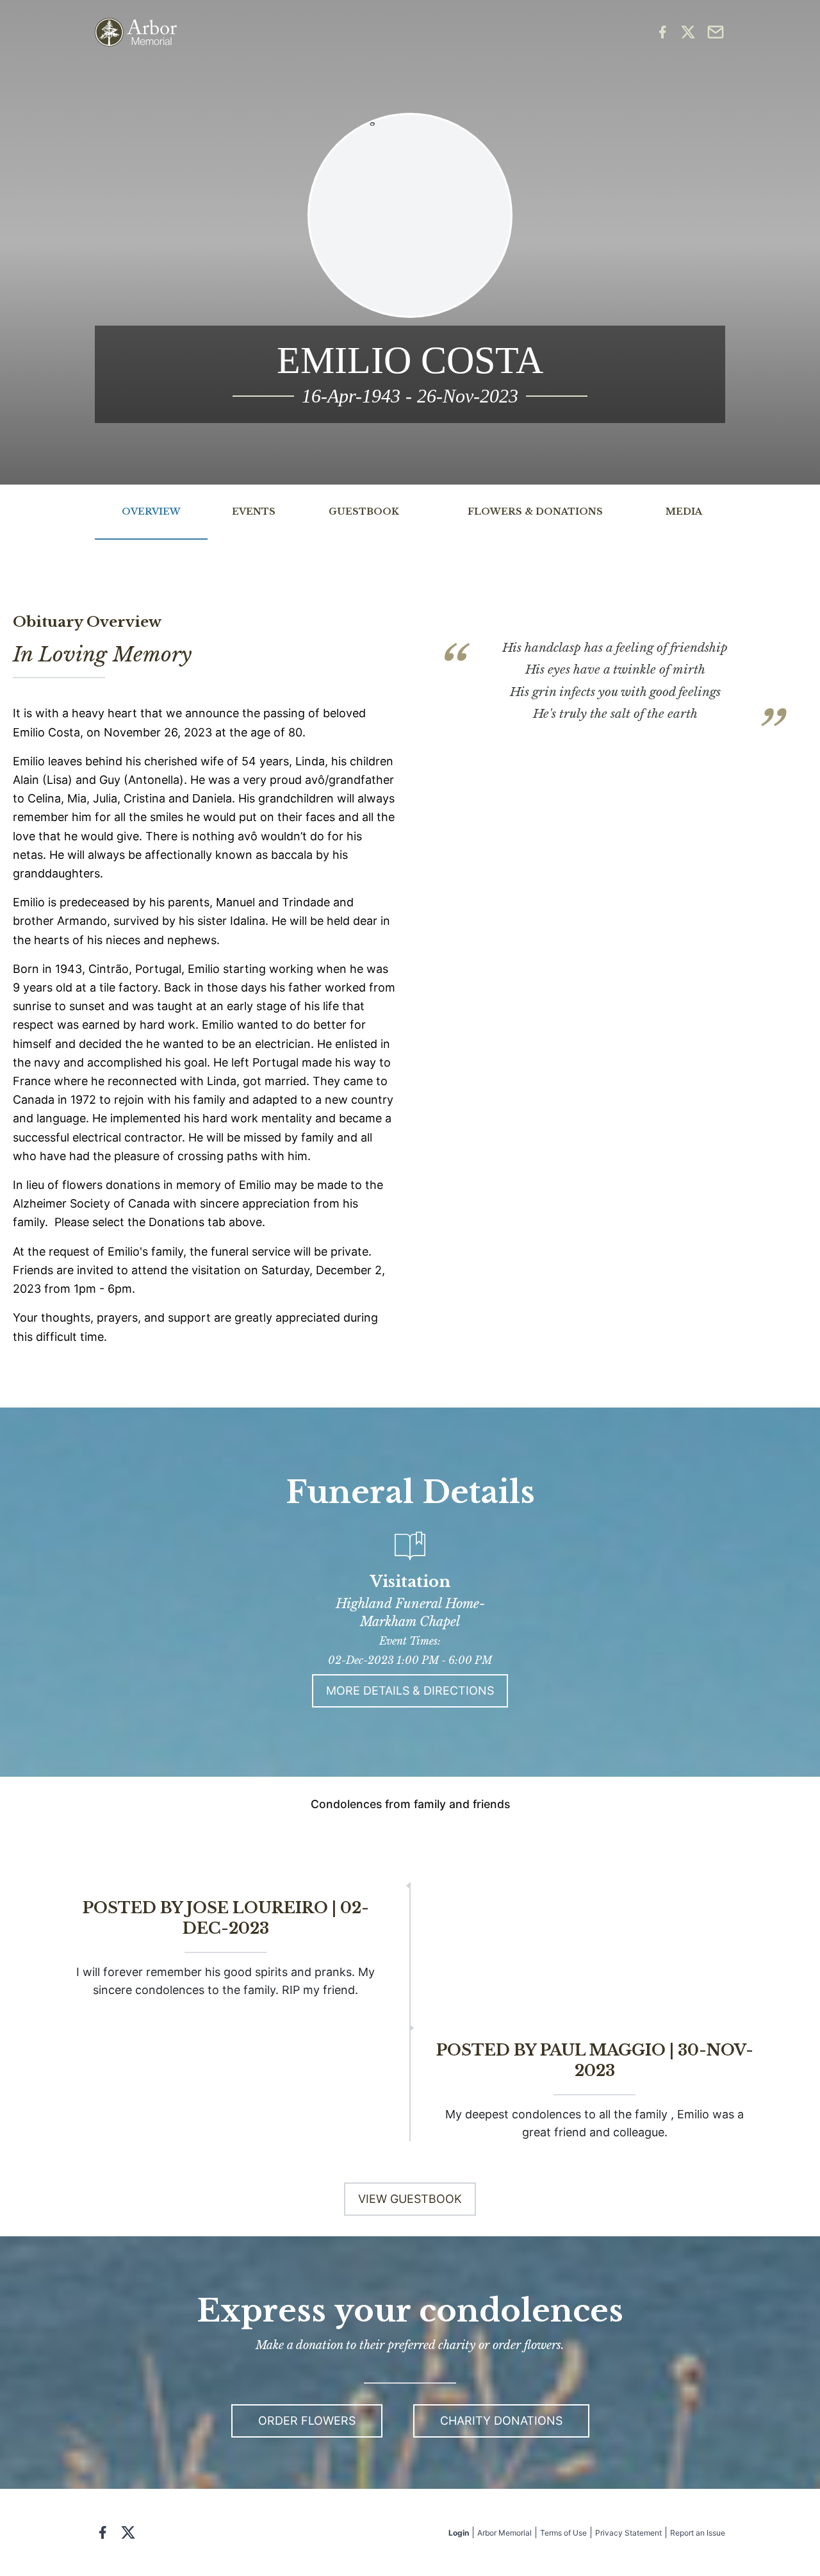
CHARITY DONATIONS (501, 2421)
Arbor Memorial (504, 2533)
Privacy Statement (628, 2533)
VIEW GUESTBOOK (410, 2199)
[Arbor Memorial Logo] (136, 32)
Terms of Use (563, 2533)
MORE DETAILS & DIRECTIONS (410, 1691)
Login (459, 2533)
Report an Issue (698, 2533)
